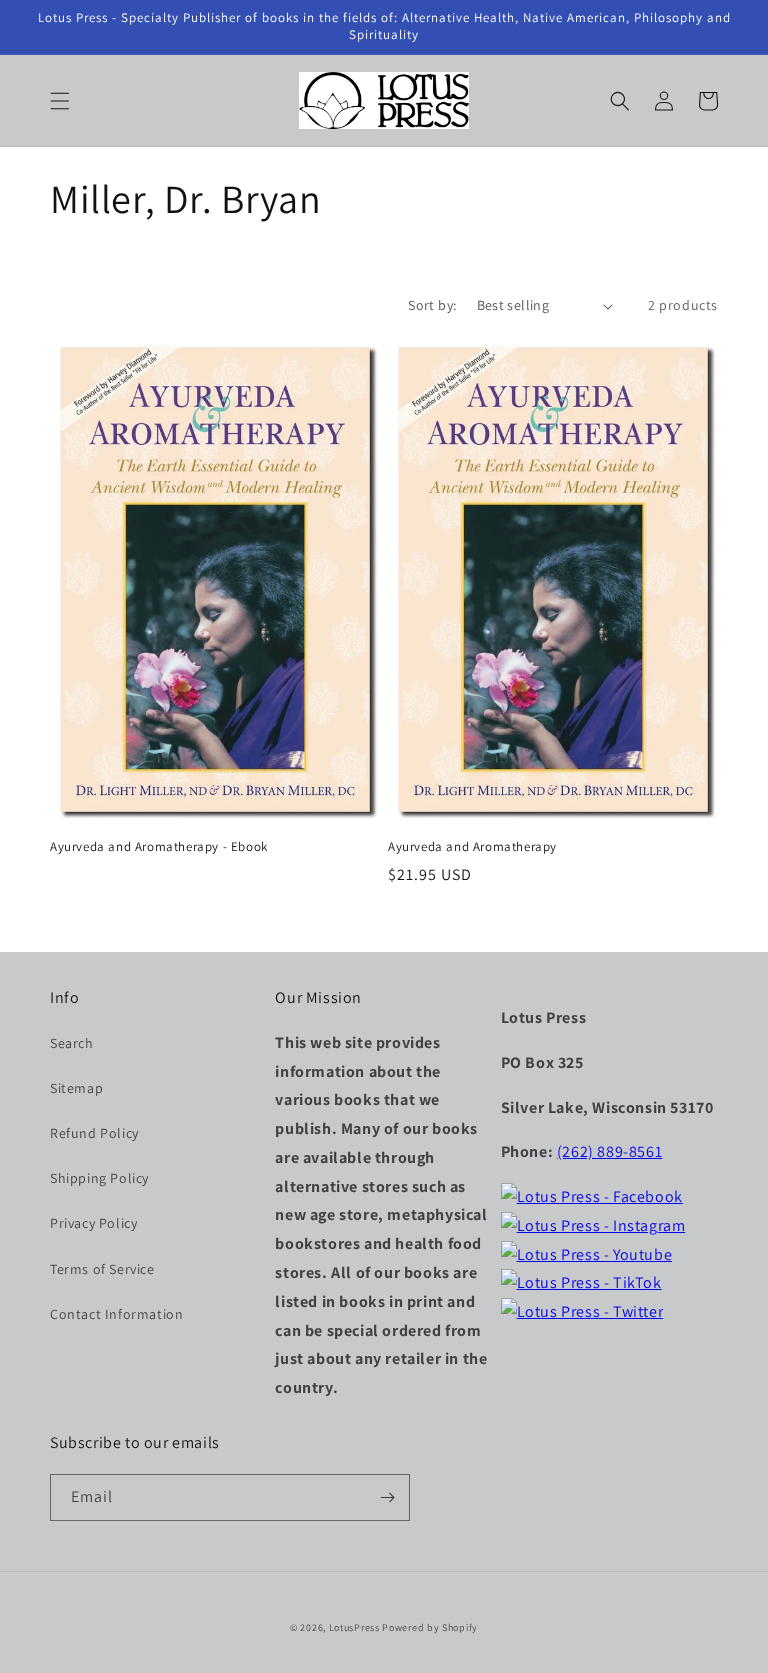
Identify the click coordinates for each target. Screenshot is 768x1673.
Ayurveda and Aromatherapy (472, 847)
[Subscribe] (387, 1497)
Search (72, 1043)
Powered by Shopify (430, 1627)
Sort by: (432, 305)
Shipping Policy (99, 1178)
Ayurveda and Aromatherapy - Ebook (159, 847)
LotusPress (354, 1627)
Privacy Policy (93, 1223)
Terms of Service (102, 1269)
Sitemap (76, 1088)
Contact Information (116, 1314)
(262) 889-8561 (609, 1151)
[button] (60, 101)
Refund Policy (94, 1133)
